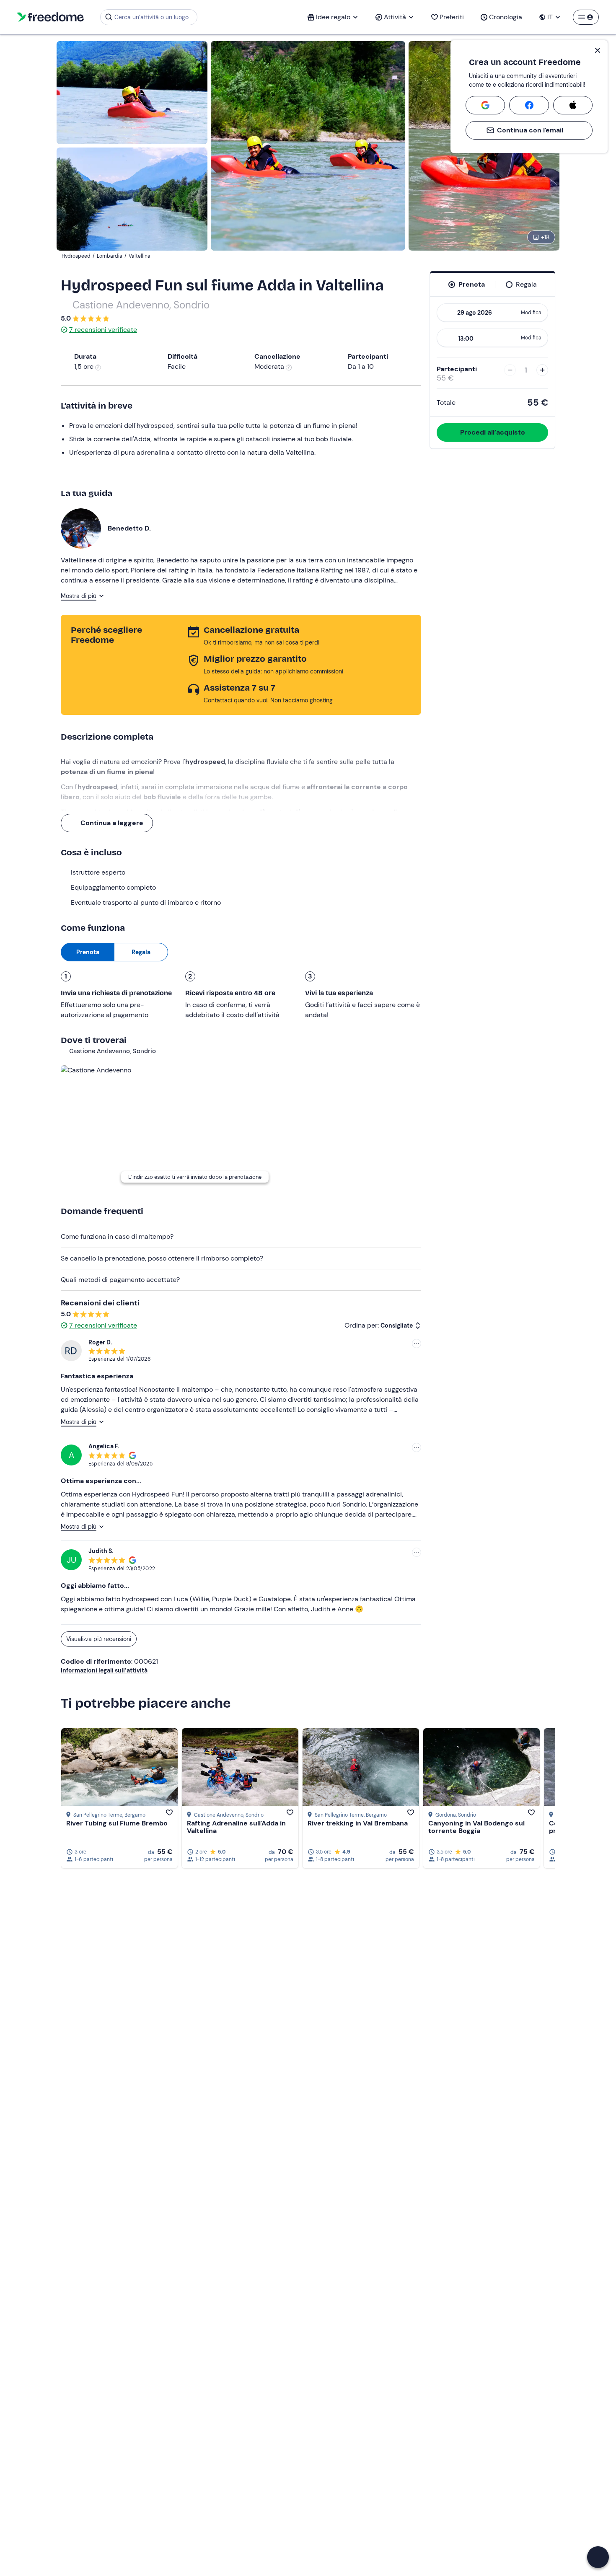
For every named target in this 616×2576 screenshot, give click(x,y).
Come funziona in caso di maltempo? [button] (117, 1236)
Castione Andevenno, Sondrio (141, 305)
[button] (598, 2557)
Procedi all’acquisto (493, 432)
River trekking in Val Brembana (358, 1823)
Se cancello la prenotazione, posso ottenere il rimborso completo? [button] (162, 1258)
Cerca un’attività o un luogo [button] (151, 17)
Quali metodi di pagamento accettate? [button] (120, 1280)
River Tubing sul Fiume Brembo (117, 1823)
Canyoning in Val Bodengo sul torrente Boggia (476, 1827)
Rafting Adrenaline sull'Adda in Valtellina (236, 1827)
